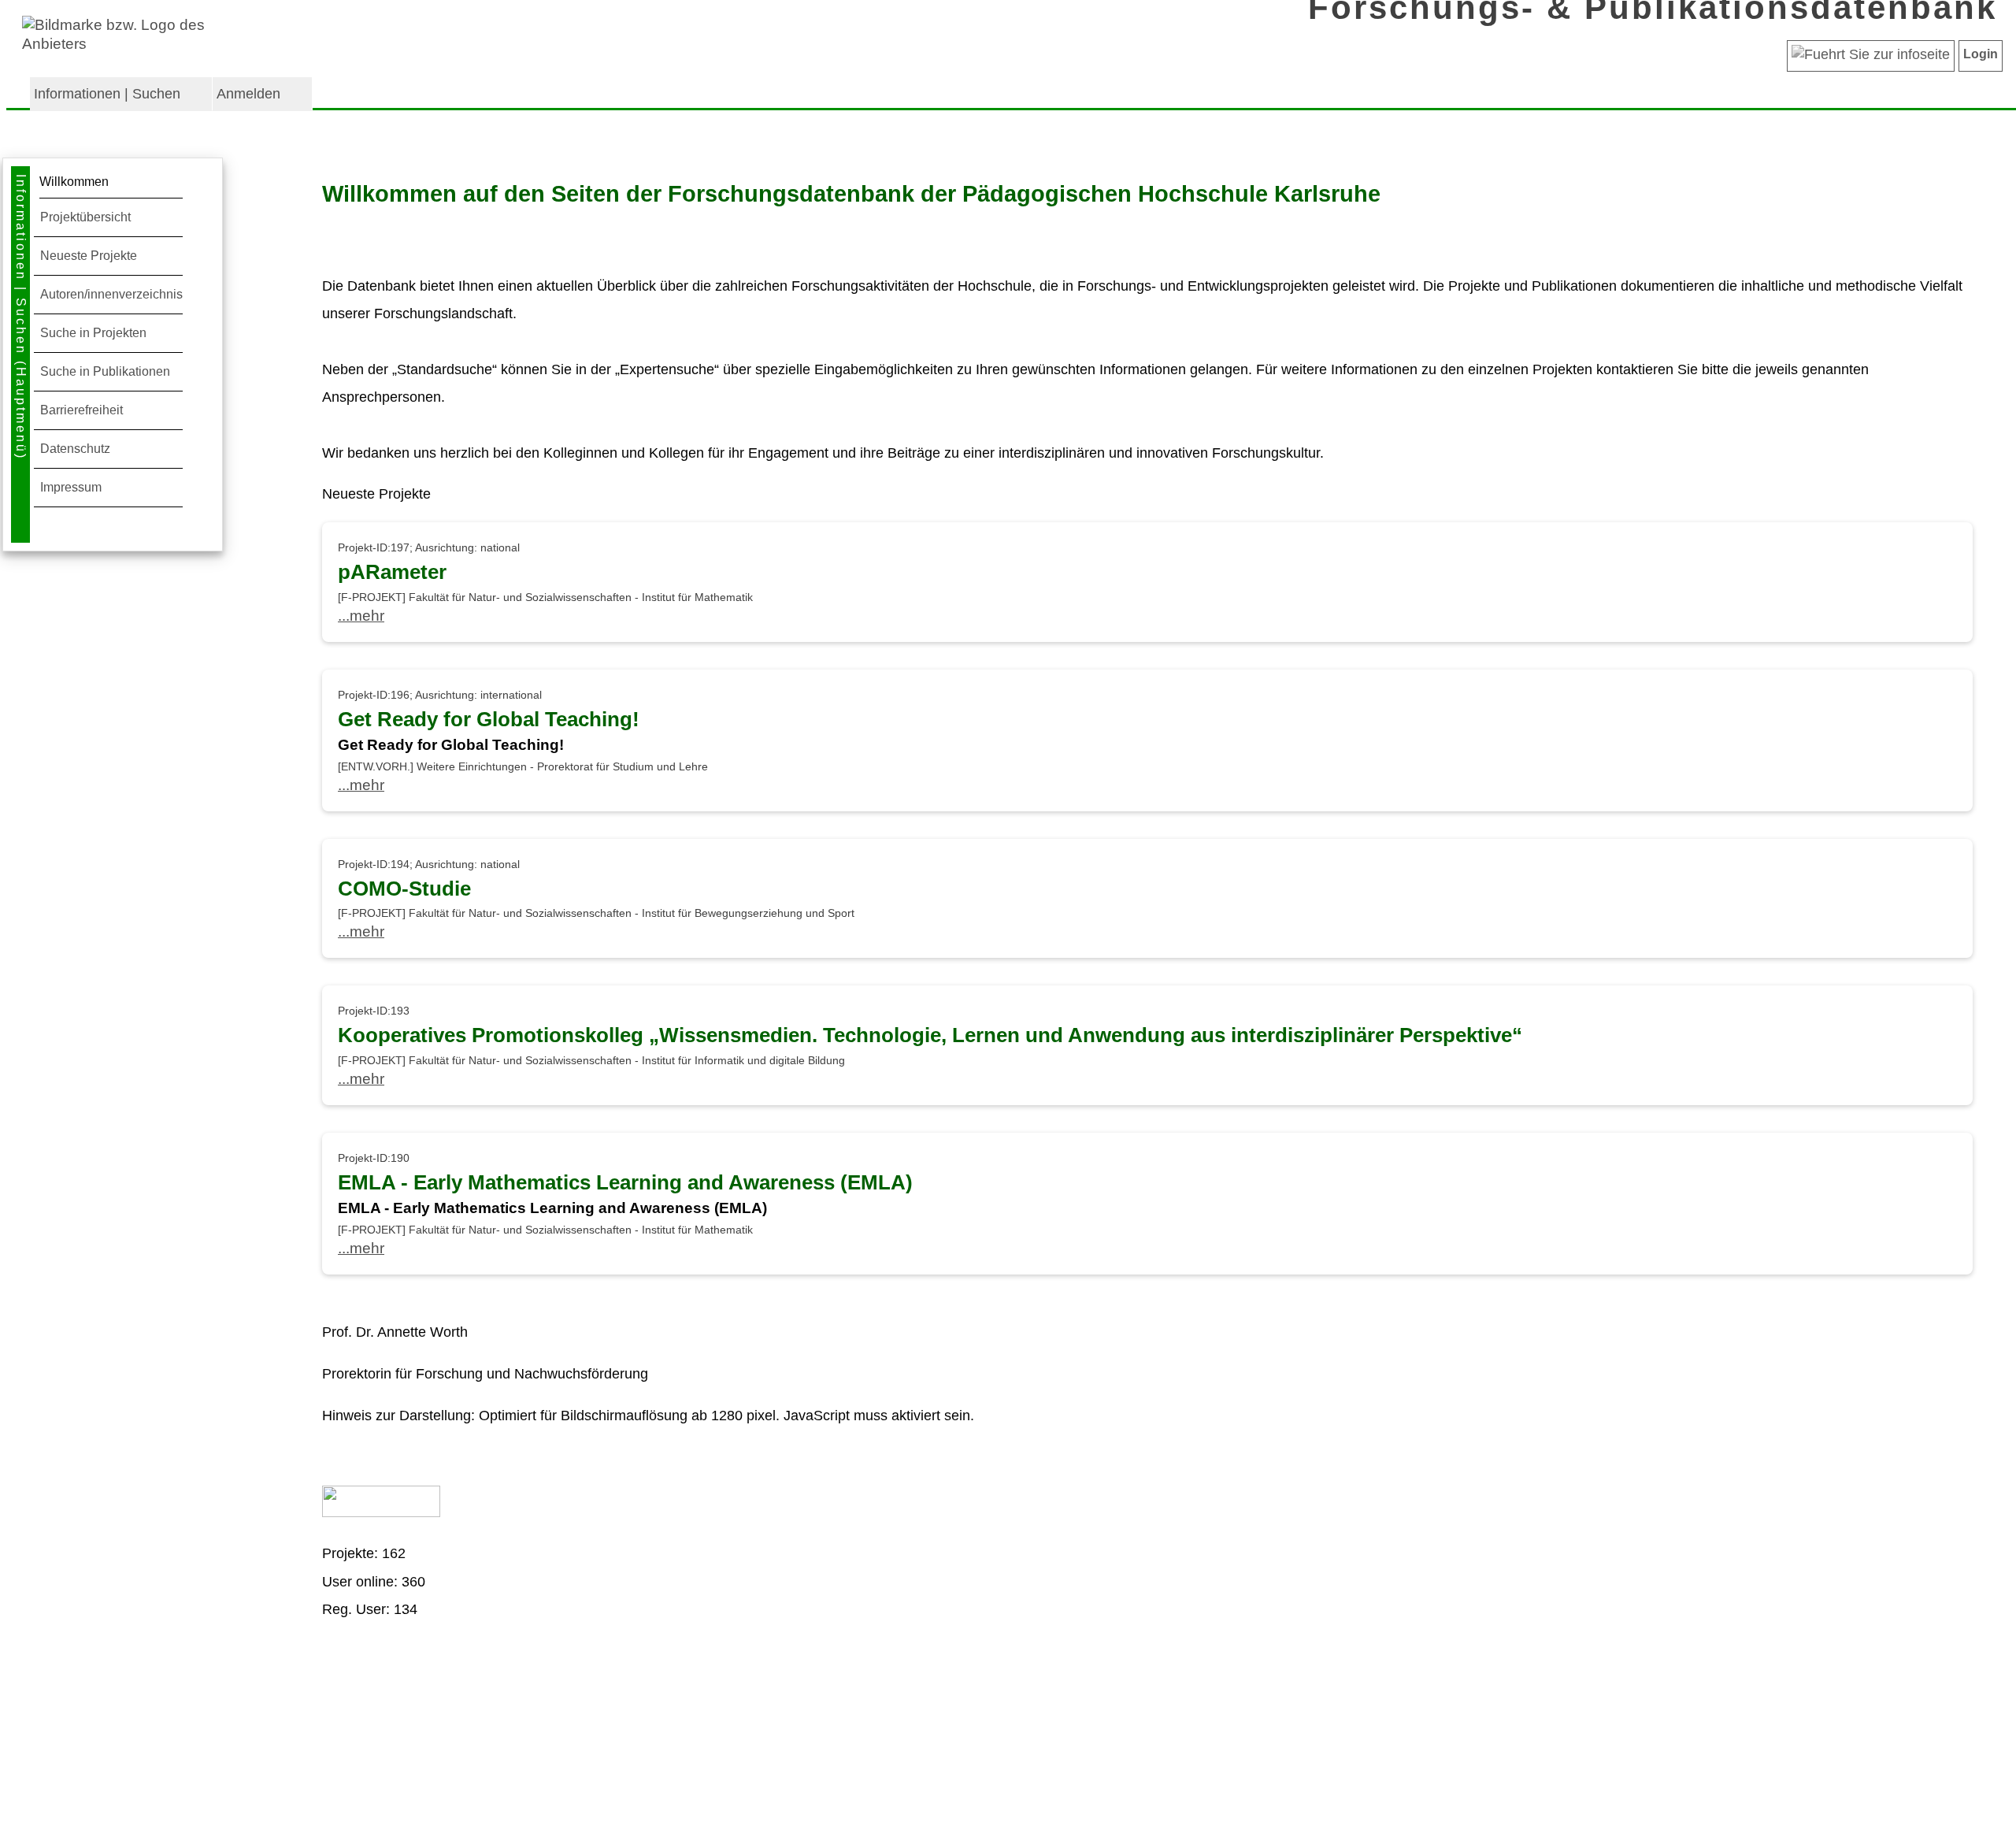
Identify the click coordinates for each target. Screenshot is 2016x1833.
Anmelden (248, 94)
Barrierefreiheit (82, 410)
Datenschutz (75, 449)
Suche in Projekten (93, 333)
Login (1981, 54)
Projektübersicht (85, 217)
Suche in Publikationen (105, 371)
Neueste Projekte (89, 256)
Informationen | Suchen (107, 94)
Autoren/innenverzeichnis (111, 294)
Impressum (71, 487)
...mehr (361, 616)
